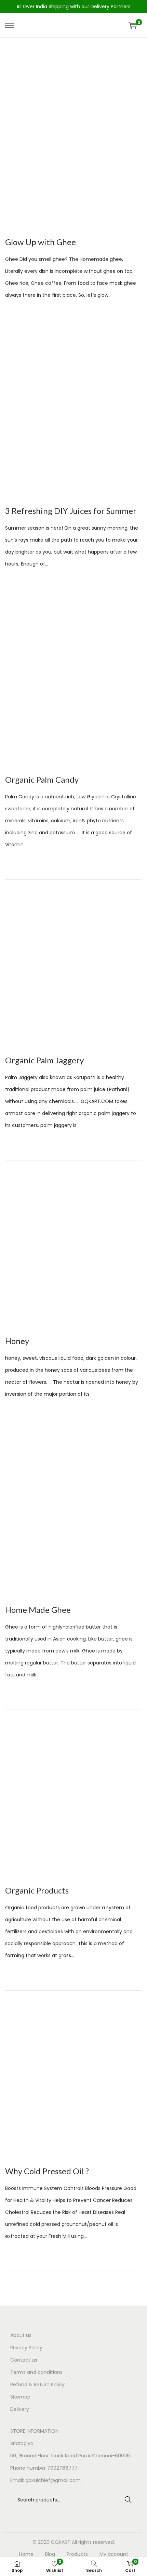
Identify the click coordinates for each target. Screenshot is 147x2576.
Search (128, 2500)
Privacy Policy (26, 2348)
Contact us (24, 2360)
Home (26, 2554)
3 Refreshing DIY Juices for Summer (71, 511)
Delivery (20, 2409)
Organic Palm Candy (42, 779)
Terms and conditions (36, 2372)
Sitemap (20, 2397)
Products (77, 2554)
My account (114, 2554)
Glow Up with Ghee (41, 242)
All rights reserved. (93, 2542)
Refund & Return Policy (37, 2385)
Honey (17, 1341)
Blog (50, 2554)
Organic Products (37, 1890)
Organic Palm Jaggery (44, 1060)
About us (21, 2335)
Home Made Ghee (38, 1610)
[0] (133, 25)
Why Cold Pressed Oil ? (47, 2171)
